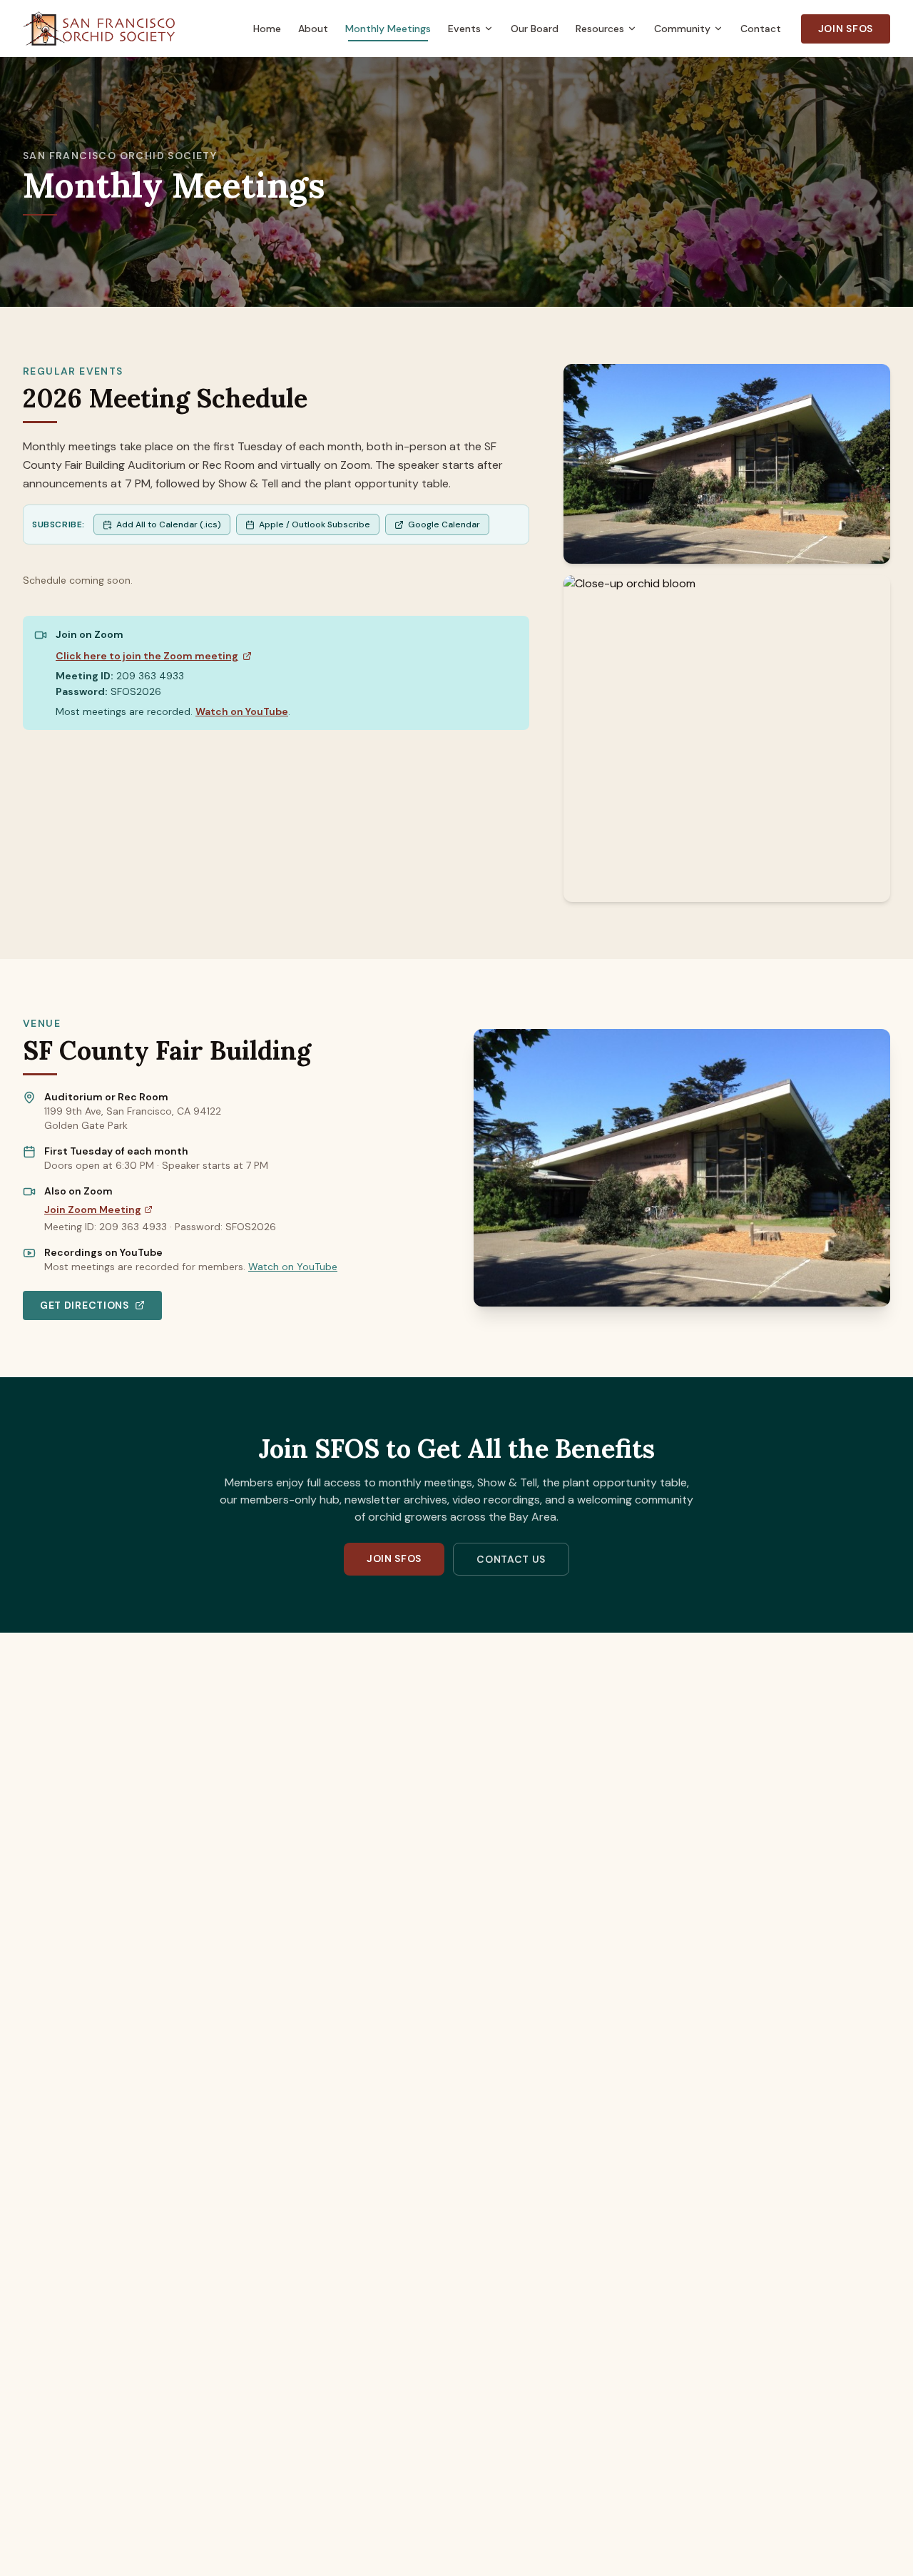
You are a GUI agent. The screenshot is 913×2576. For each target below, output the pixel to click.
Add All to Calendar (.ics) (169, 524)
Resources (600, 29)
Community (682, 29)
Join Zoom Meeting (93, 1210)
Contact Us (511, 1559)
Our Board (535, 29)
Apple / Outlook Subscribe (315, 524)
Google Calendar (444, 524)
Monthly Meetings (388, 29)
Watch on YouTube (242, 711)
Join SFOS (846, 29)
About (313, 29)
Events (464, 29)
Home (267, 29)
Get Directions (85, 1305)
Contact (761, 29)
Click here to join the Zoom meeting (147, 656)
